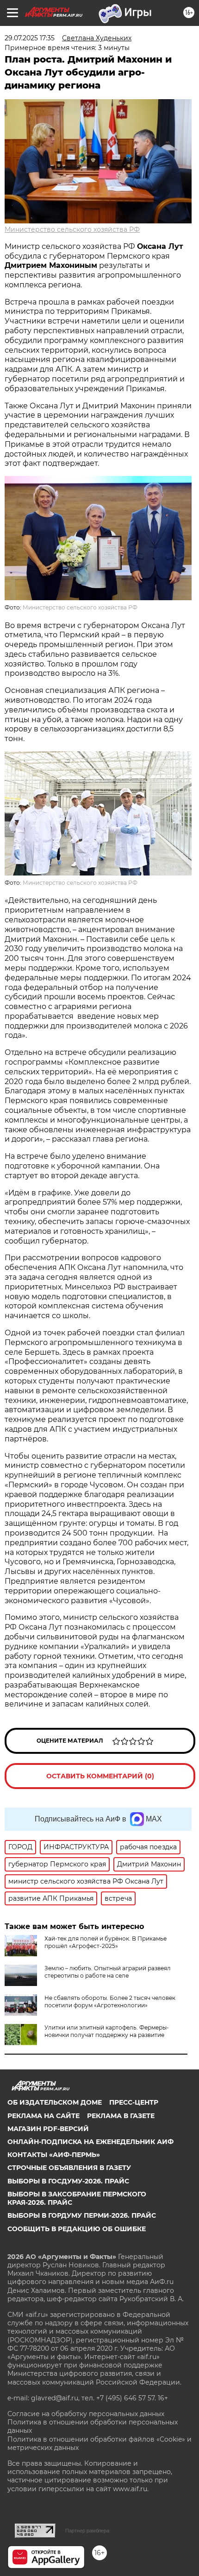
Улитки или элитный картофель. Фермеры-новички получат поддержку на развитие (107, 2031)
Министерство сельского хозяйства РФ (72, 229)
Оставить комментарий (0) (100, 1776)
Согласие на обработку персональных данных (86, 2414)
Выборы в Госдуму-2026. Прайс (68, 2181)
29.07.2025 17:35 (30, 38)
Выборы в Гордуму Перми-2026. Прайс (82, 2215)
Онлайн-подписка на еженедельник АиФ (90, 2142)
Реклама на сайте (44, 2116)
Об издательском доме (55, 2102)
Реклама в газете (121, 2116)
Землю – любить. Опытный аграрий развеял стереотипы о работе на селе (108, 1972)
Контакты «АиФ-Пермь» (54, 2155)
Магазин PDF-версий (48, 2129)
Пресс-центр (134, 2102)
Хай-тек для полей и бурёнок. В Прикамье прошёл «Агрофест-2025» (106, 1942)
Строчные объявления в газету (69, 2168)
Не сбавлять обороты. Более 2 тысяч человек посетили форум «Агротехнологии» (110, 2002)
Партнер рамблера (87, 2531)
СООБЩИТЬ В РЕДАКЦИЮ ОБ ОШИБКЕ (77, 2229)
